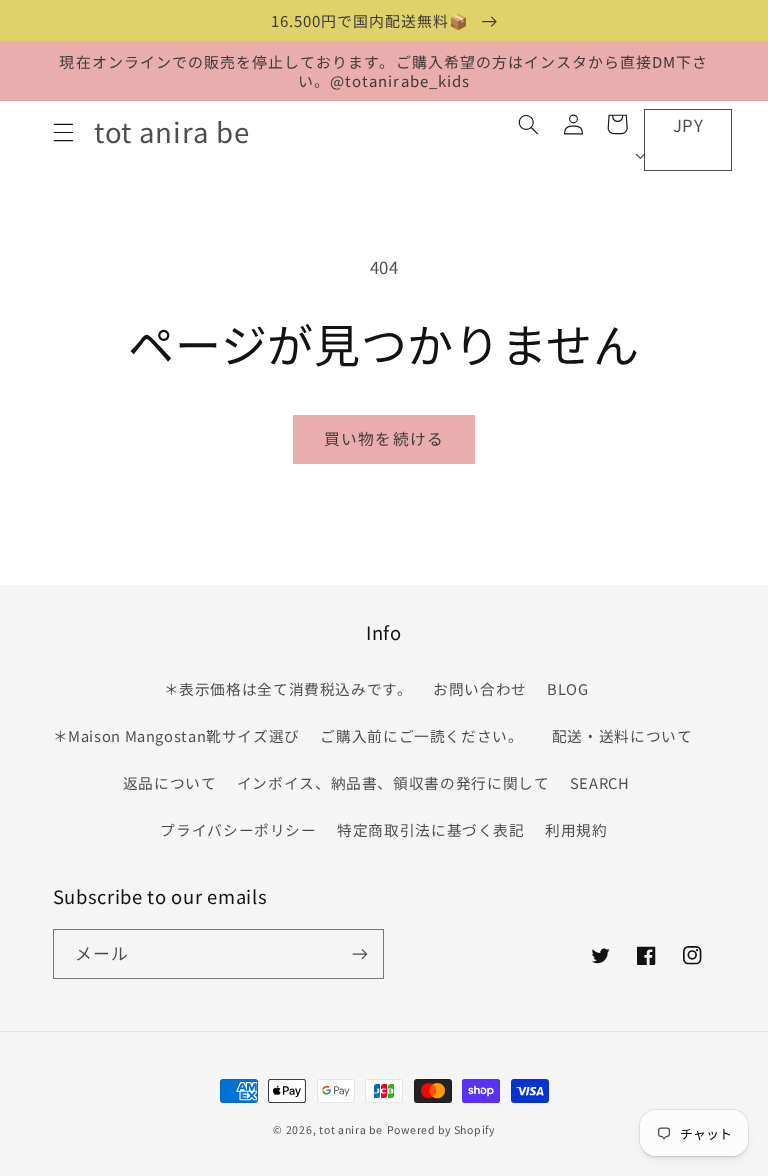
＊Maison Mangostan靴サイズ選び (177, 735)
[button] (63, 132)
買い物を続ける (383, 438)
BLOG (568, 688)
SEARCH (600, 782)
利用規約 (576, 829)
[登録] (360, 953)
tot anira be (351, 1129)
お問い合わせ (480, 688)
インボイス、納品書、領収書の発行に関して (393, 782)
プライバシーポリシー (238, 829)
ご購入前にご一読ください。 (421, 735)
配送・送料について (626, 735)
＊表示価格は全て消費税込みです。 (288, 688)
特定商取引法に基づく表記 (431, 829)
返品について (170, 782)
